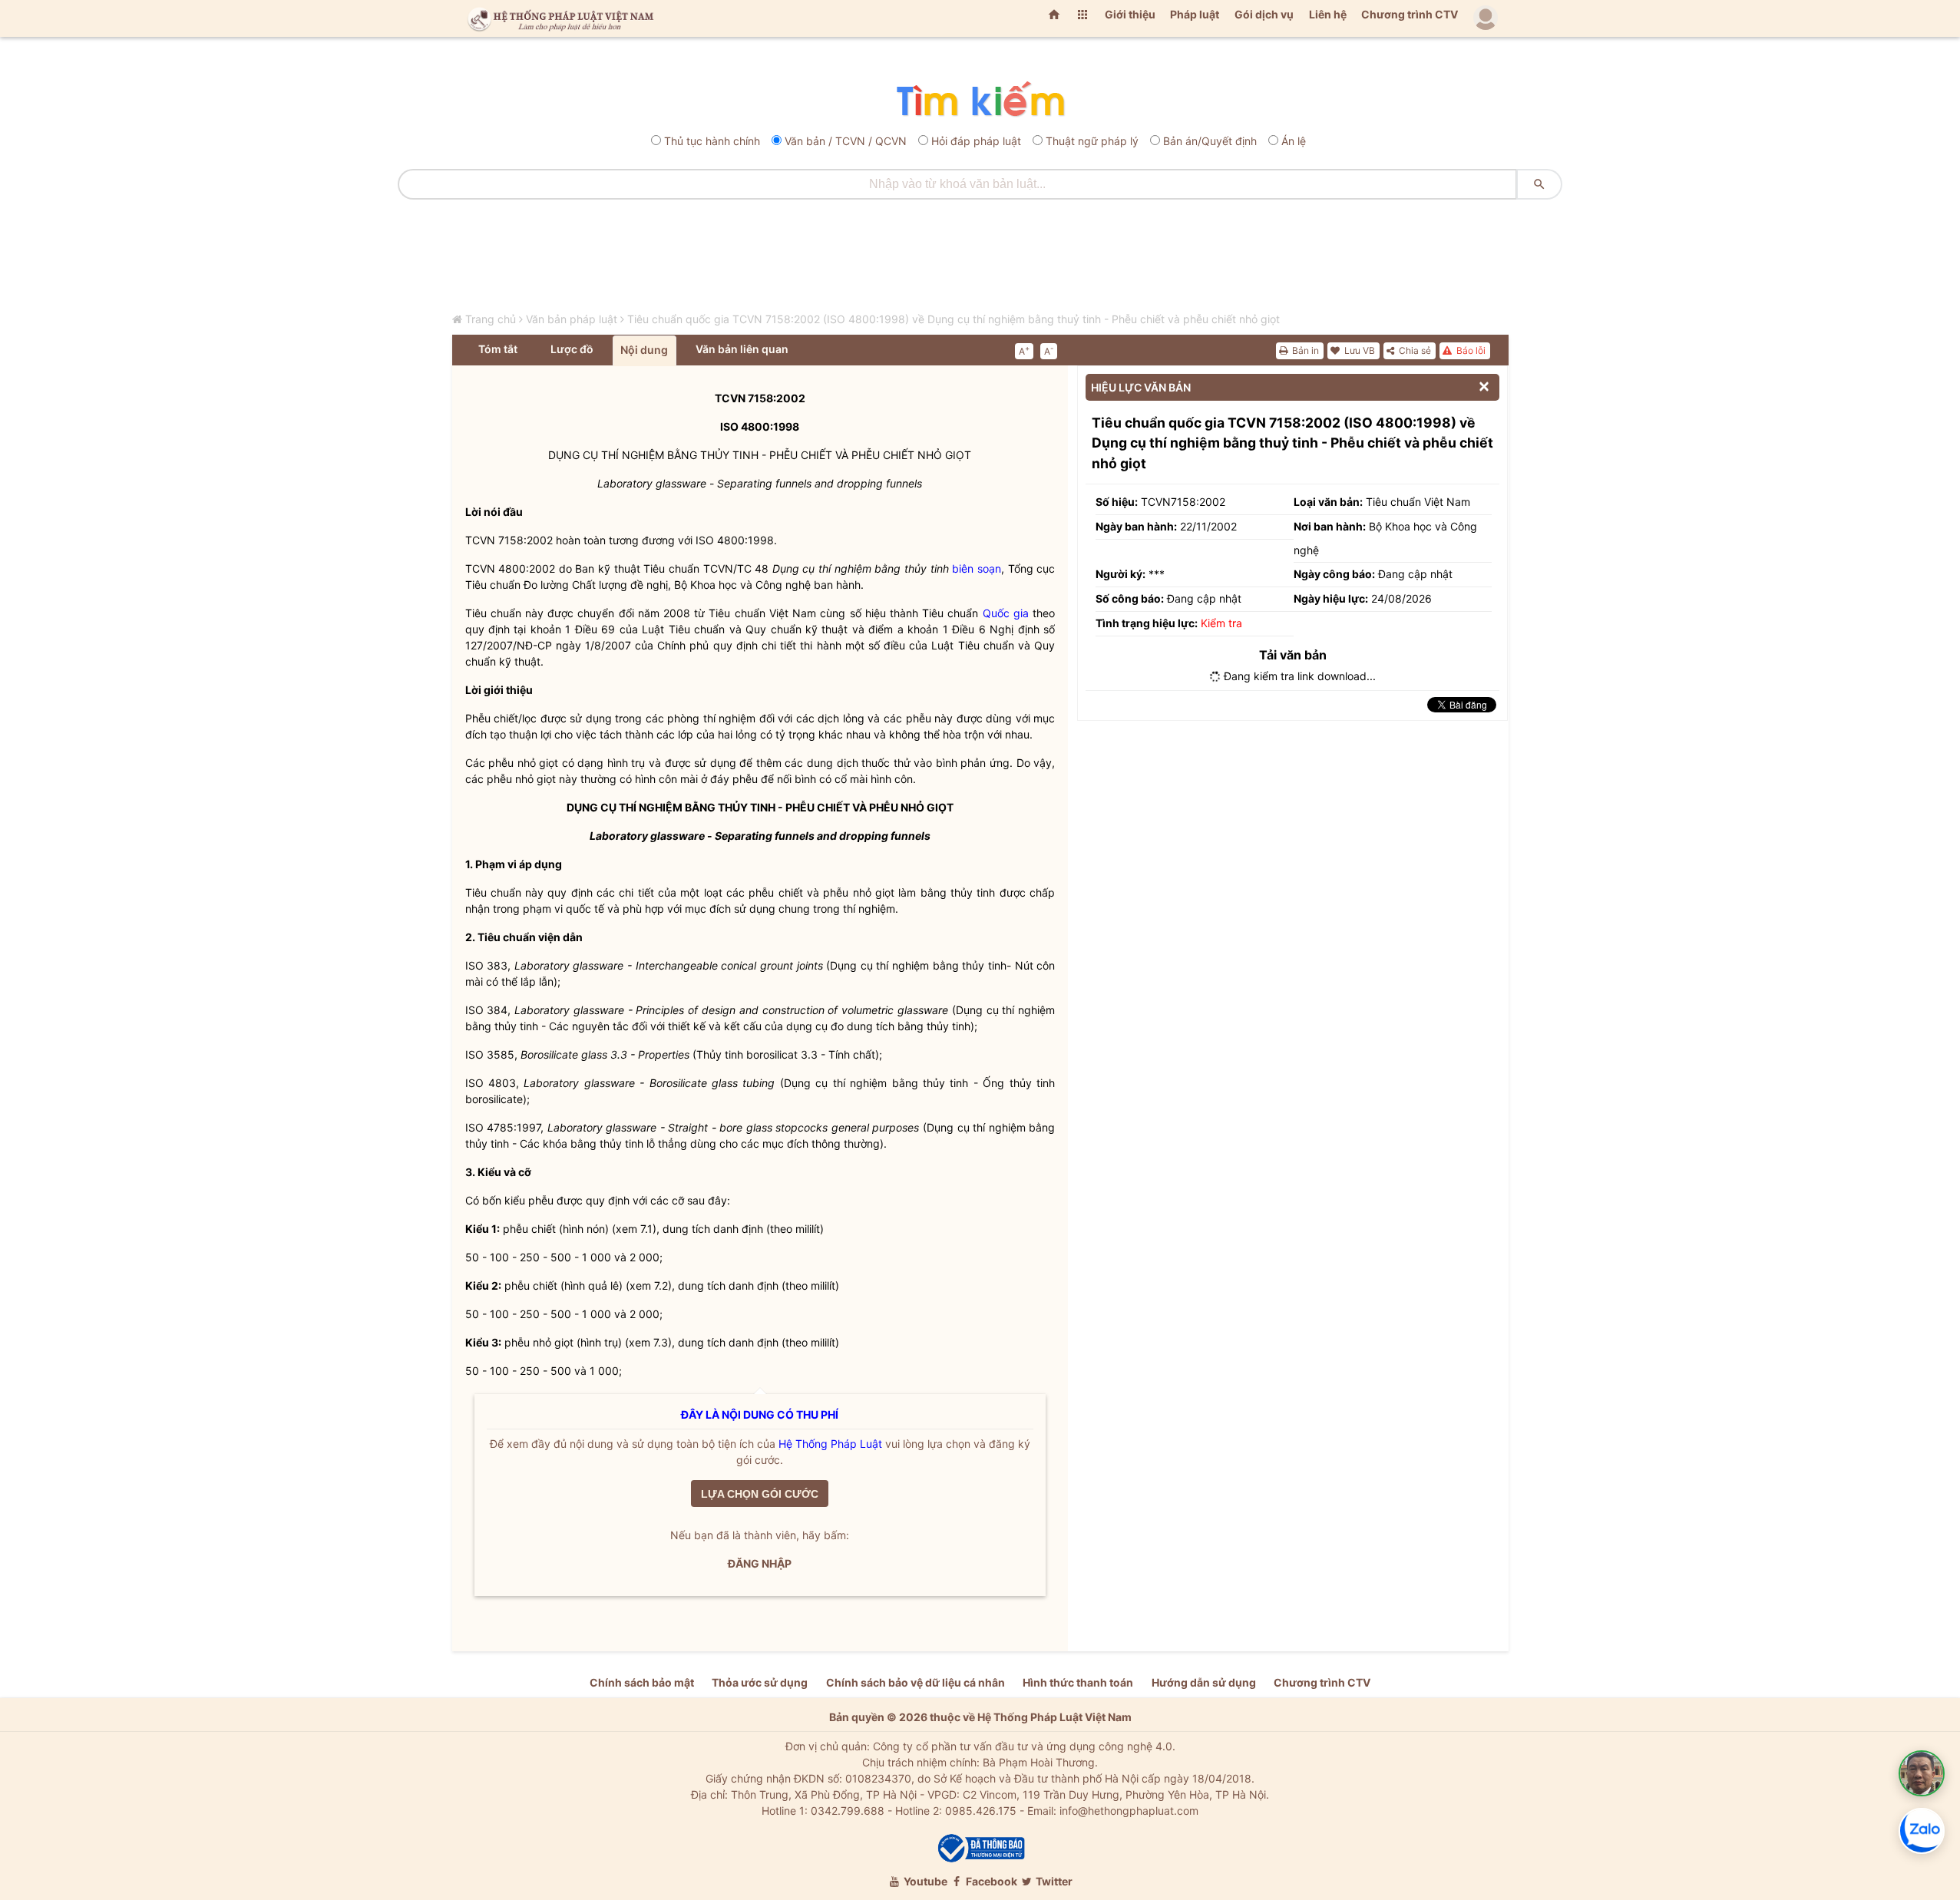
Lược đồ (572, 349)
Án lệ (1294, 141)
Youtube (924, 1881)
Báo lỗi (1470, 350)
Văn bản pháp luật (572, 319)
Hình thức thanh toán (1078, 1682)
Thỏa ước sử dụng (760, 1682)
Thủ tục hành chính (712, 141)
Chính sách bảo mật (642, 1682)
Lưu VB (1358, 350)
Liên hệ (1328, 14)
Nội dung (644, 350)
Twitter (1053, 1881)
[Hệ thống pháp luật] (557, 18)
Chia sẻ (1414, 350)
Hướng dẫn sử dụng (1204, 1682)
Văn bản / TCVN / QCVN (846, 141)
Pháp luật (1195, 14)
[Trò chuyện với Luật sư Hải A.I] (1922, 1773)
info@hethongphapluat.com (1129, 1811)
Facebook (990, 1881)
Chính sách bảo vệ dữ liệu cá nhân (916, 1682)
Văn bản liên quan (742, 349)
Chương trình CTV (1410, 14)
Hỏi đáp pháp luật (976, 141)
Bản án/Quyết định (1210, 141)
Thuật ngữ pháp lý (1092, 141)
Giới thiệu (1130, 14)
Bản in (1304, 350)
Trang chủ (491, 319)
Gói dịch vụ (1264, 14)
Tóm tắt (498, 349)
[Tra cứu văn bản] (980, 100)
